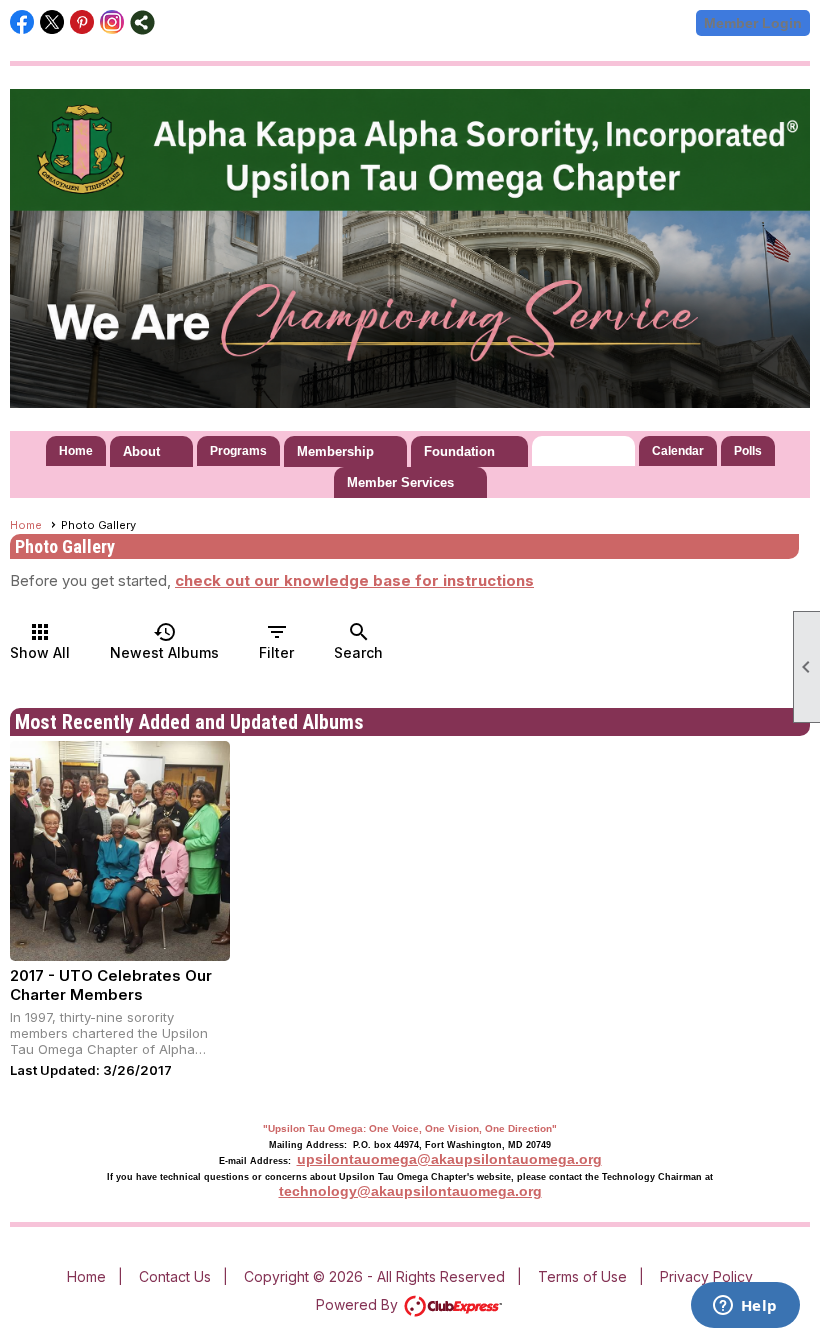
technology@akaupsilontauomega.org (410, 1191)
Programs (238, 451)
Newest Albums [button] (164, 640)
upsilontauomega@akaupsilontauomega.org (449, 1159)
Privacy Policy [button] (706, 1276)
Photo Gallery (583, 451)
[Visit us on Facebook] (22, 22)
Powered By (359, 1304)
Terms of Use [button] (582, 1276)
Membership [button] (335, 451)
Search (358, 640)
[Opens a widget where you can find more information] (745, 1307)
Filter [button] (276, 640)
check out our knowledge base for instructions (354, 580)
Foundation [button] (459, 451)
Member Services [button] (400, 482)
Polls (748, 451)
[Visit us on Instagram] (112, 22)
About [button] (141, 451)
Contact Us (175, 1276)
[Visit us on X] (52, 22)
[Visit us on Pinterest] (82, 22)
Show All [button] (40, 640)
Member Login (753, 23)
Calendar (678, 451)
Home (76, 451)
